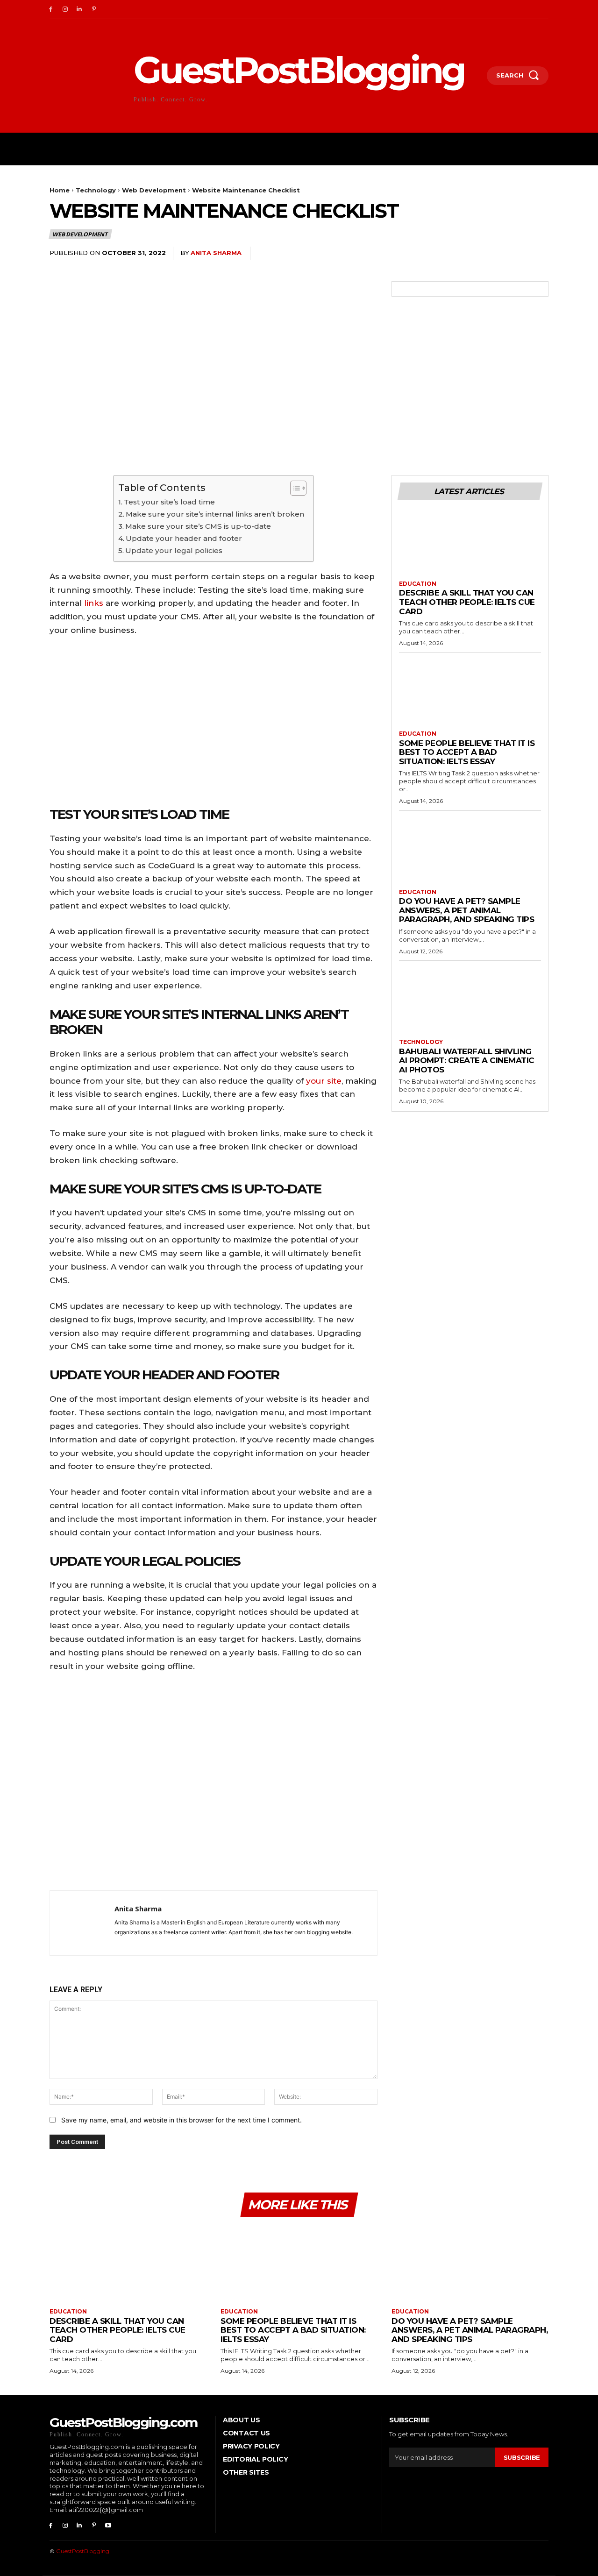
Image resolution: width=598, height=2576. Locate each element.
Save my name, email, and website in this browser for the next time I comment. (182, 2120)
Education (418, 584)
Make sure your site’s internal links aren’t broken (215, 514)
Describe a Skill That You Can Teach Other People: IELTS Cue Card (467, 602)
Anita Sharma (216, 253)
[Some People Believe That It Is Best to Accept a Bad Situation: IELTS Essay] (470, 695)
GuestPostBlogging (83, 2551)
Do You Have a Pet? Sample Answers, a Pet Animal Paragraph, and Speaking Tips (466, 910)
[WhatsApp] (517, 254)
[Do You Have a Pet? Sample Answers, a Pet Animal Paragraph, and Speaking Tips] (470, 853)
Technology (96, 190)
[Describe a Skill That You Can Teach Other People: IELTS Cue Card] (470, 545)
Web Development (154, 190)
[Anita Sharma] (82, 1923)
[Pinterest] (94, 10)
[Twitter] (474, 254)
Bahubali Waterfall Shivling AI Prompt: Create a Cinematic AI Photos (467, 1061)
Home (60, 190)
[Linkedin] (80, 10)
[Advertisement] (214, 1784)
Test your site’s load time (169, 502)
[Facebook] (51, 10)
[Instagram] (65, 10)
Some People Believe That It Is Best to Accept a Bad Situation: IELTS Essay (467, 752)
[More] (539, 254)
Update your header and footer (184, 538)
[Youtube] (108, 2526)
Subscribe (522, 2457)
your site (324, 1081)
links (94, 603)
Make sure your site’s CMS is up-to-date (198, 526)
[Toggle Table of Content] (294, 488)
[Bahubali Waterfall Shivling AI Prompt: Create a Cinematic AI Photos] (470, 1003)
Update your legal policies (174, 550)
